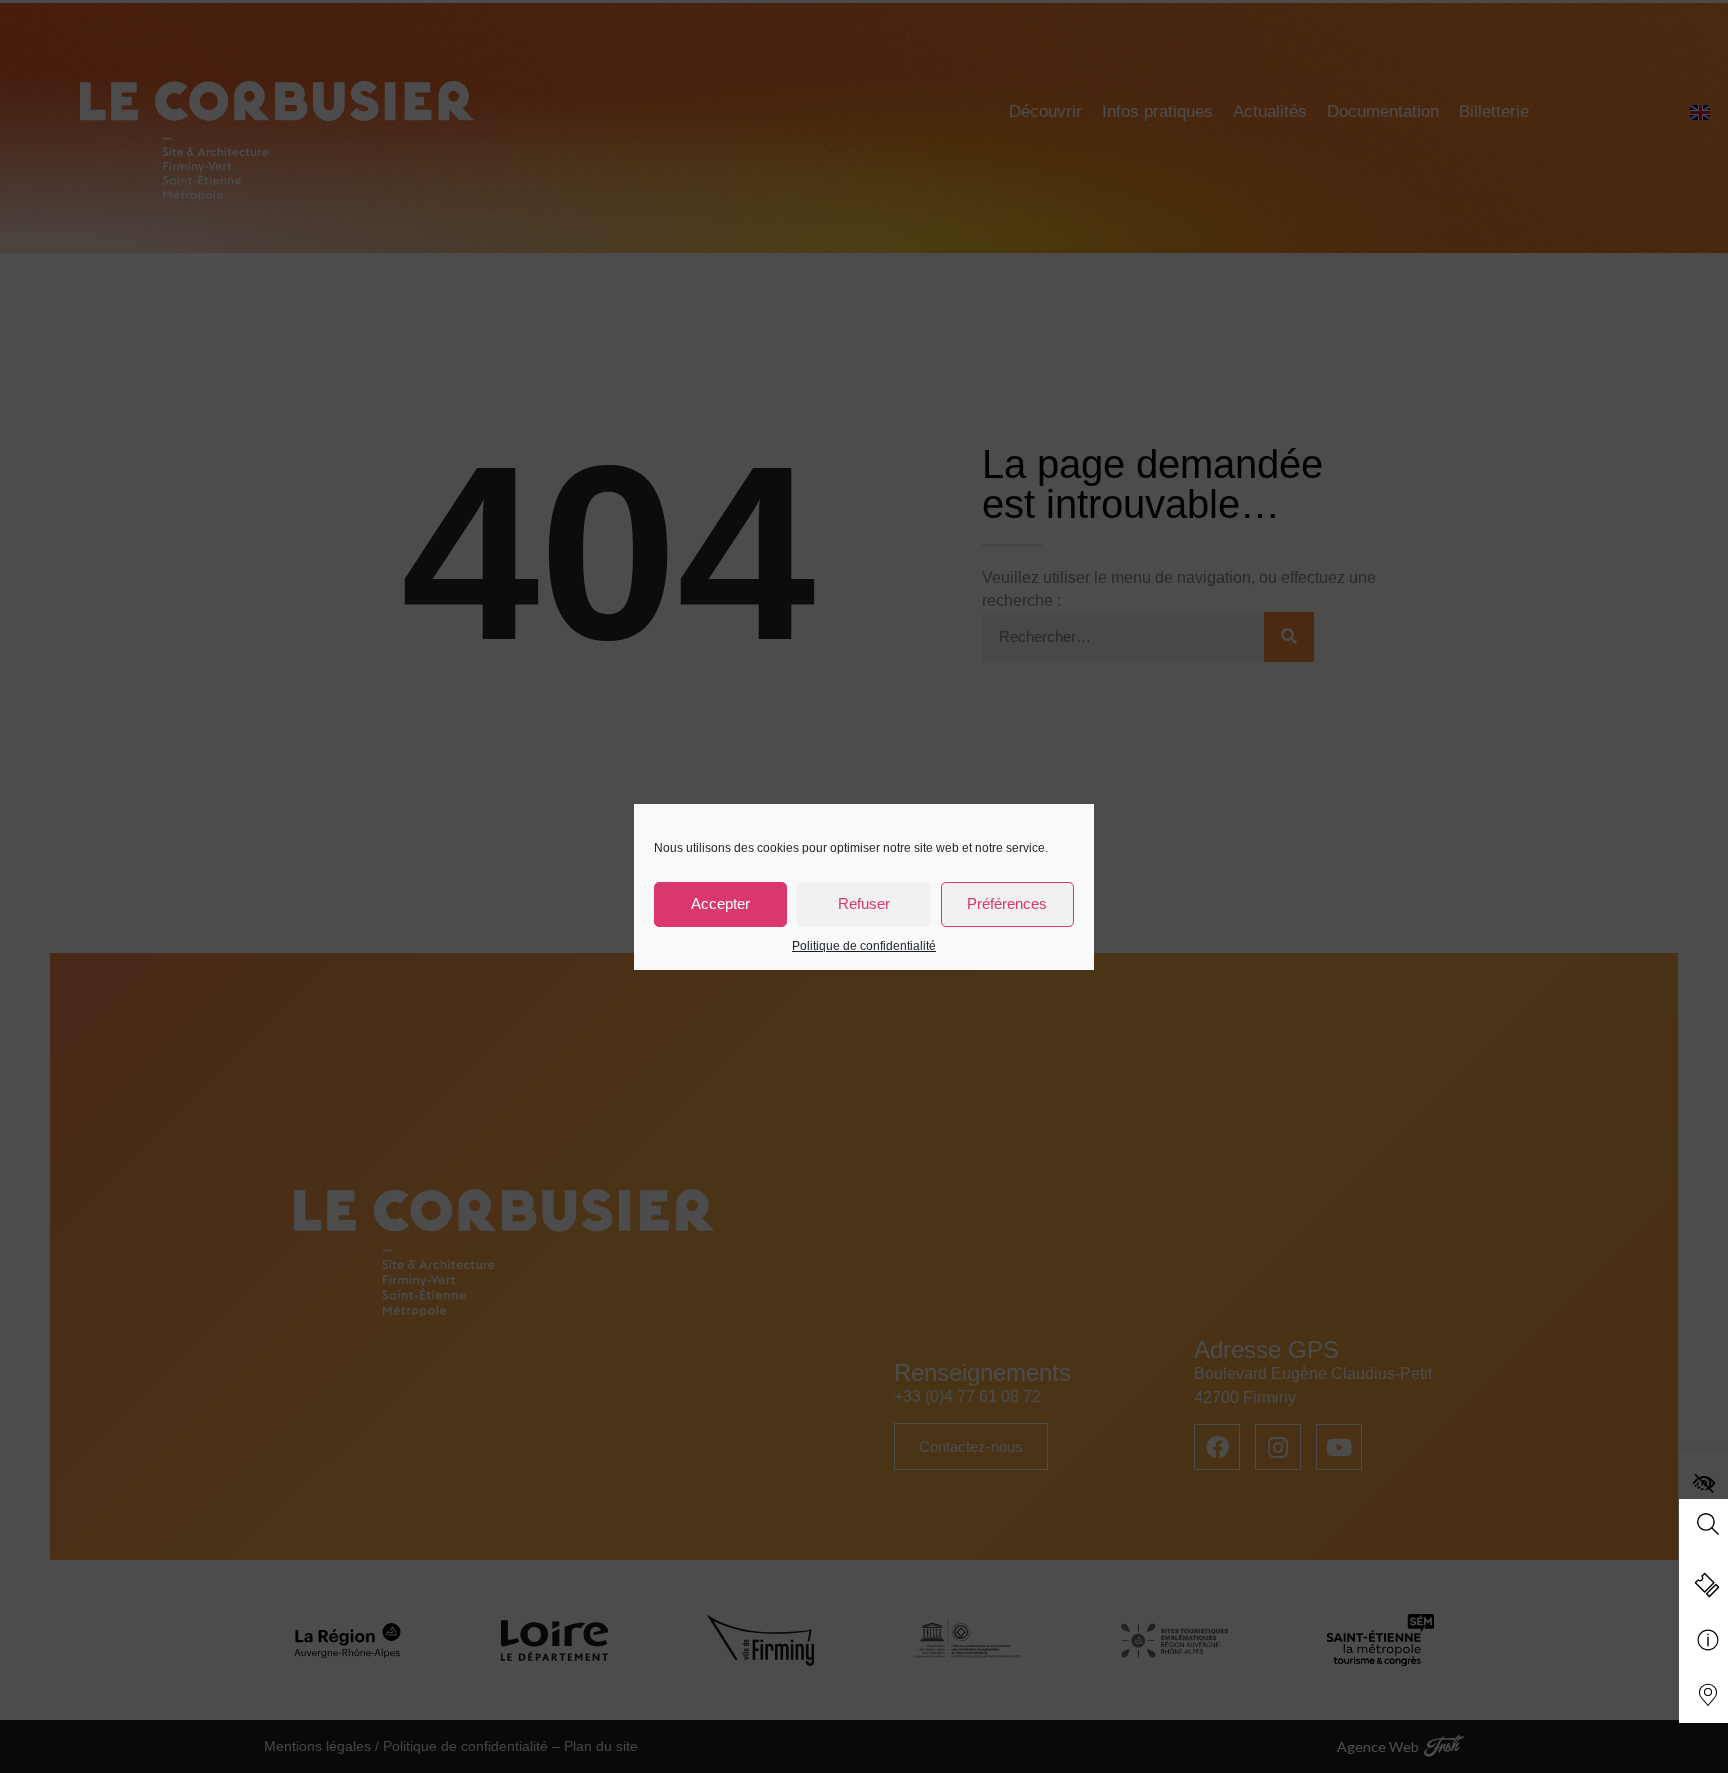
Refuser (864, 903)
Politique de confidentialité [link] (864, 946)
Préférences (1007, 903)
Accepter (720, 903)
